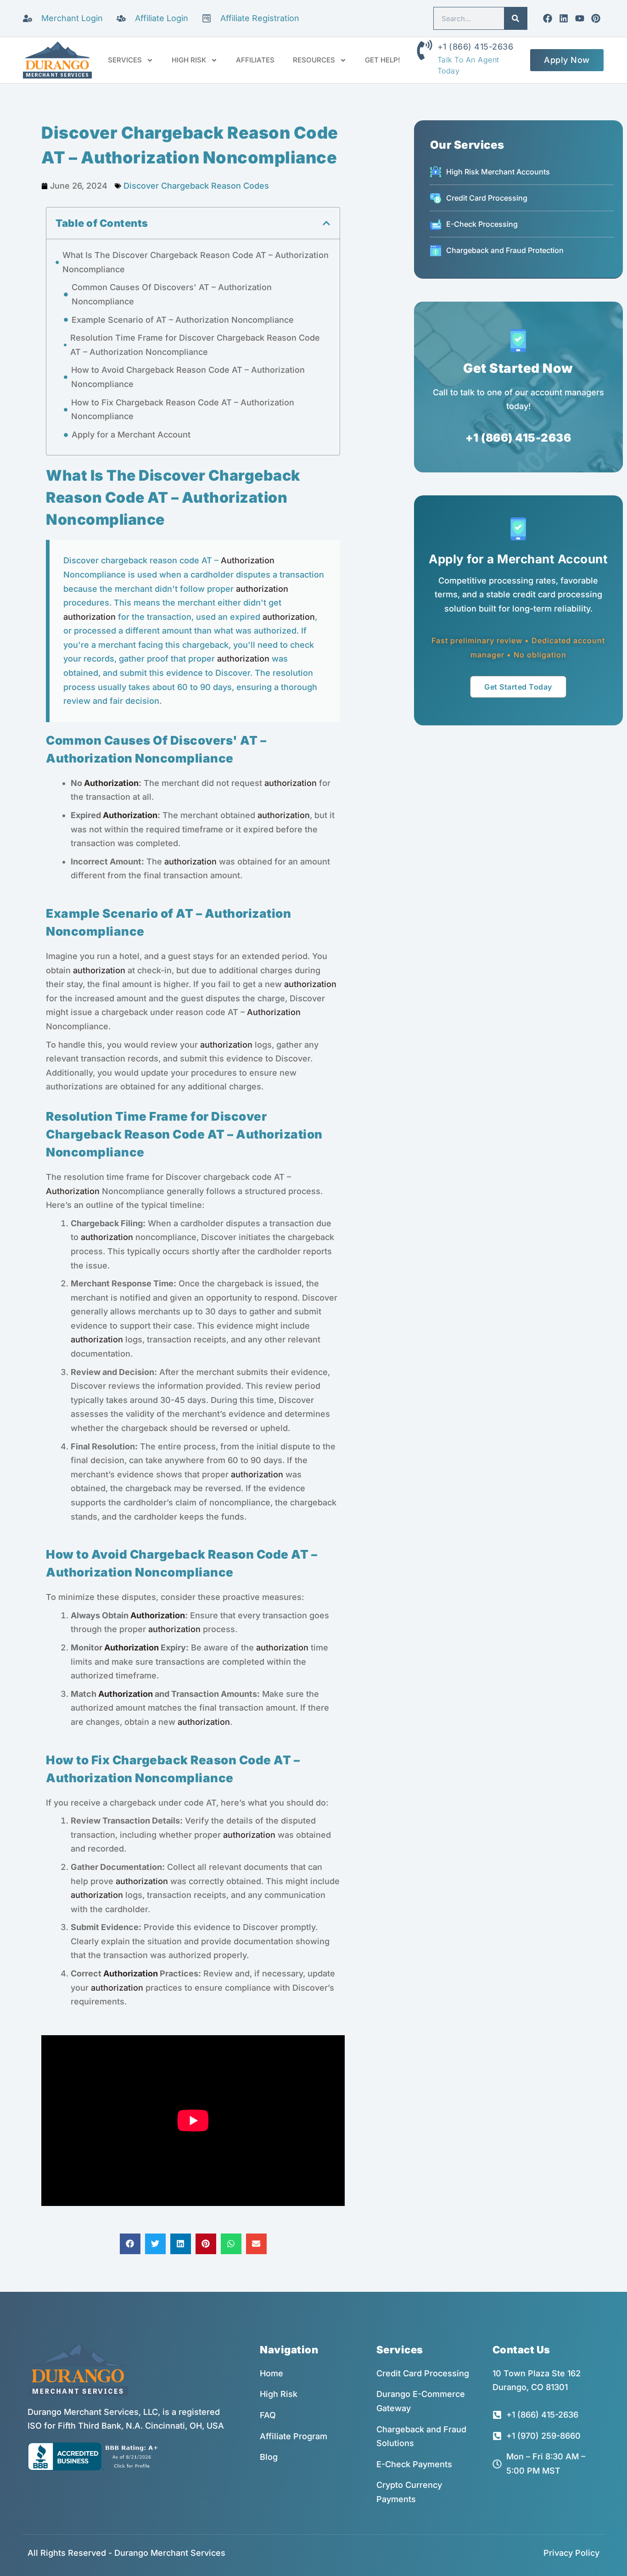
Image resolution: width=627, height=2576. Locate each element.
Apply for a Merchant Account (131, 435)
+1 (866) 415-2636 (476, 47)
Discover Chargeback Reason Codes (196, 186)
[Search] (515, 18)
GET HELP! (383, 60)
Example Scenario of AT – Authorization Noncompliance (183, 320)
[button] (326, 223)
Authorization (248, 560)
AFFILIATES (255, 60)
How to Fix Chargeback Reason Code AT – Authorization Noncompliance (183, 410)
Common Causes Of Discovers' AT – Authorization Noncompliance (172, 294)
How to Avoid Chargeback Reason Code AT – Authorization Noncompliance (188, 377)
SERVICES (125, 60)
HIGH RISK (189, 60)
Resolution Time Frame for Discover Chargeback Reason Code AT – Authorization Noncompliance (195, 345)
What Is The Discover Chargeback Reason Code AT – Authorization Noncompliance (196, 262)
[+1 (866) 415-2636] (425, 50)
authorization (262, 589)
